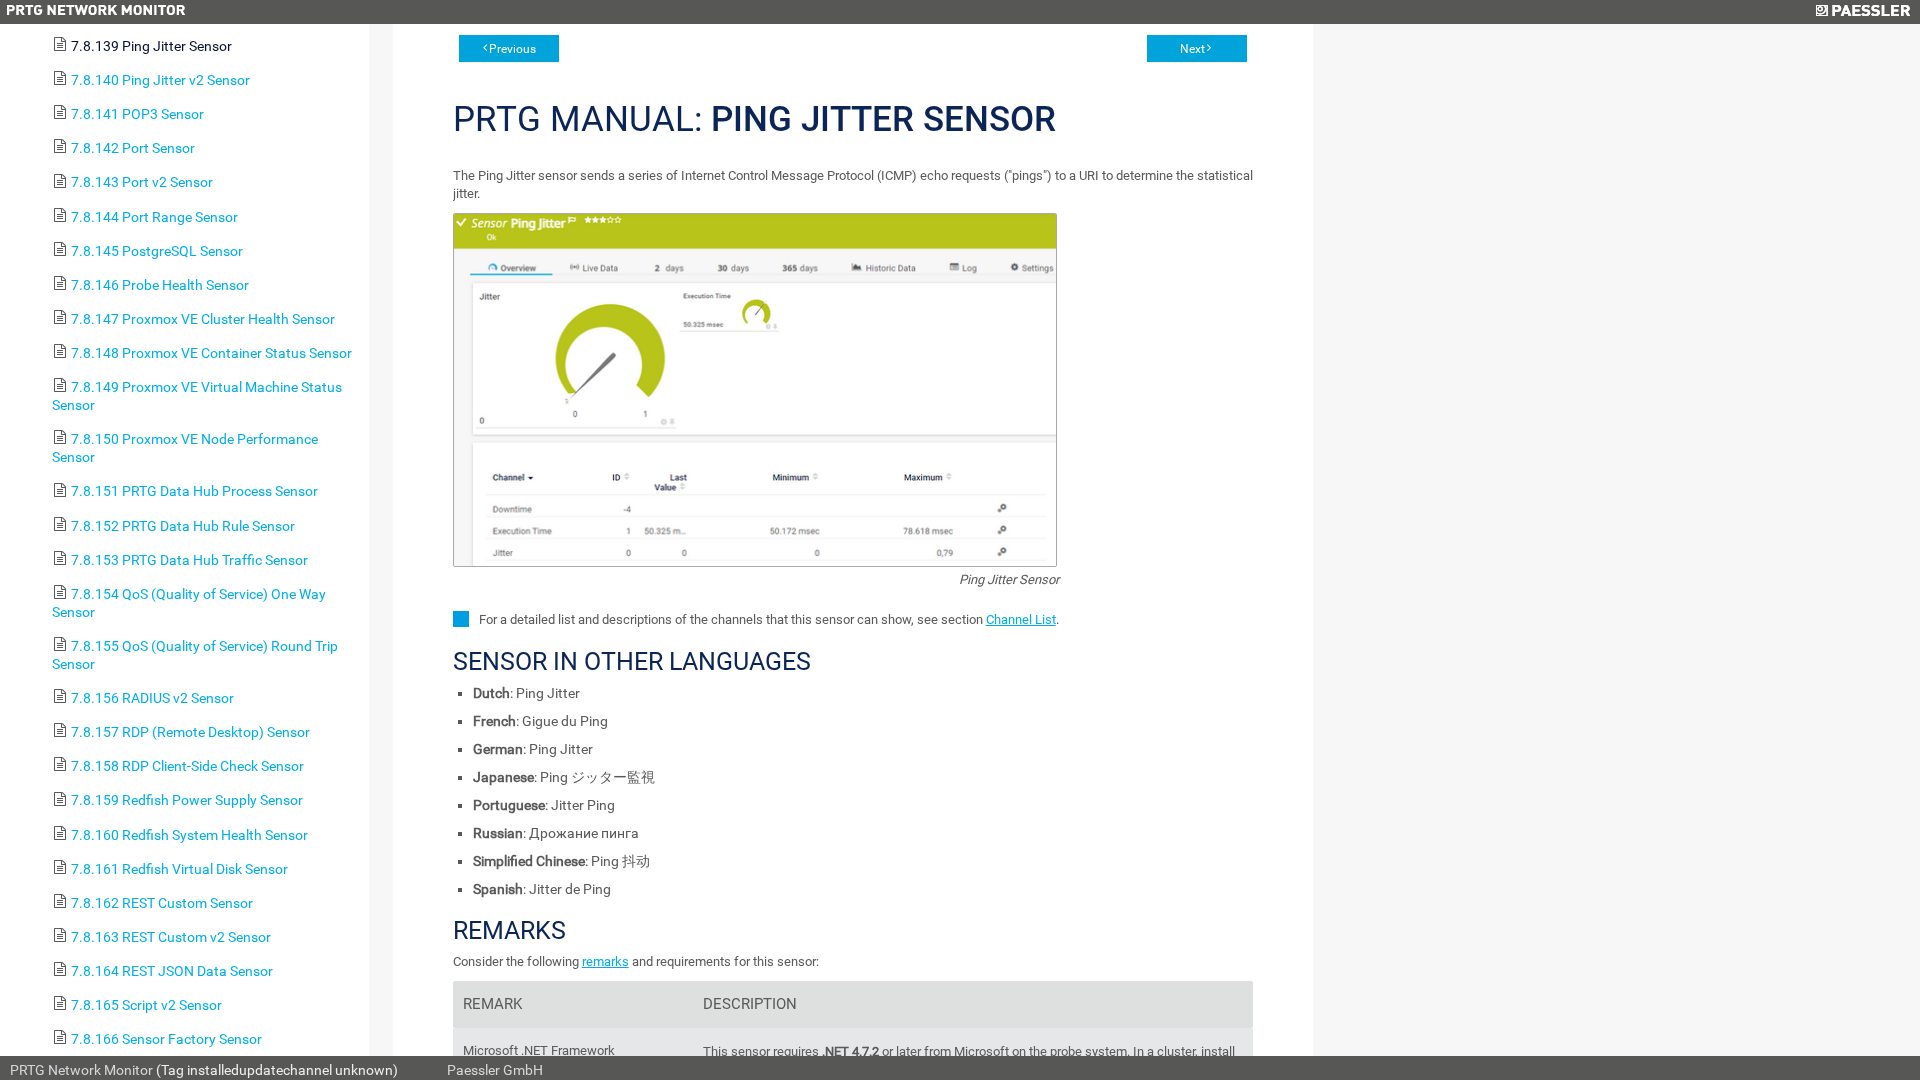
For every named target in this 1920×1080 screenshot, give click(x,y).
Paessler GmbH (495, 1070)
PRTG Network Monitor (81, 1070)
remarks (605, 961)
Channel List (1021, 619)
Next (1192, 49)
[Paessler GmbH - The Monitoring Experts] (1862, 12)
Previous (512, 49)
